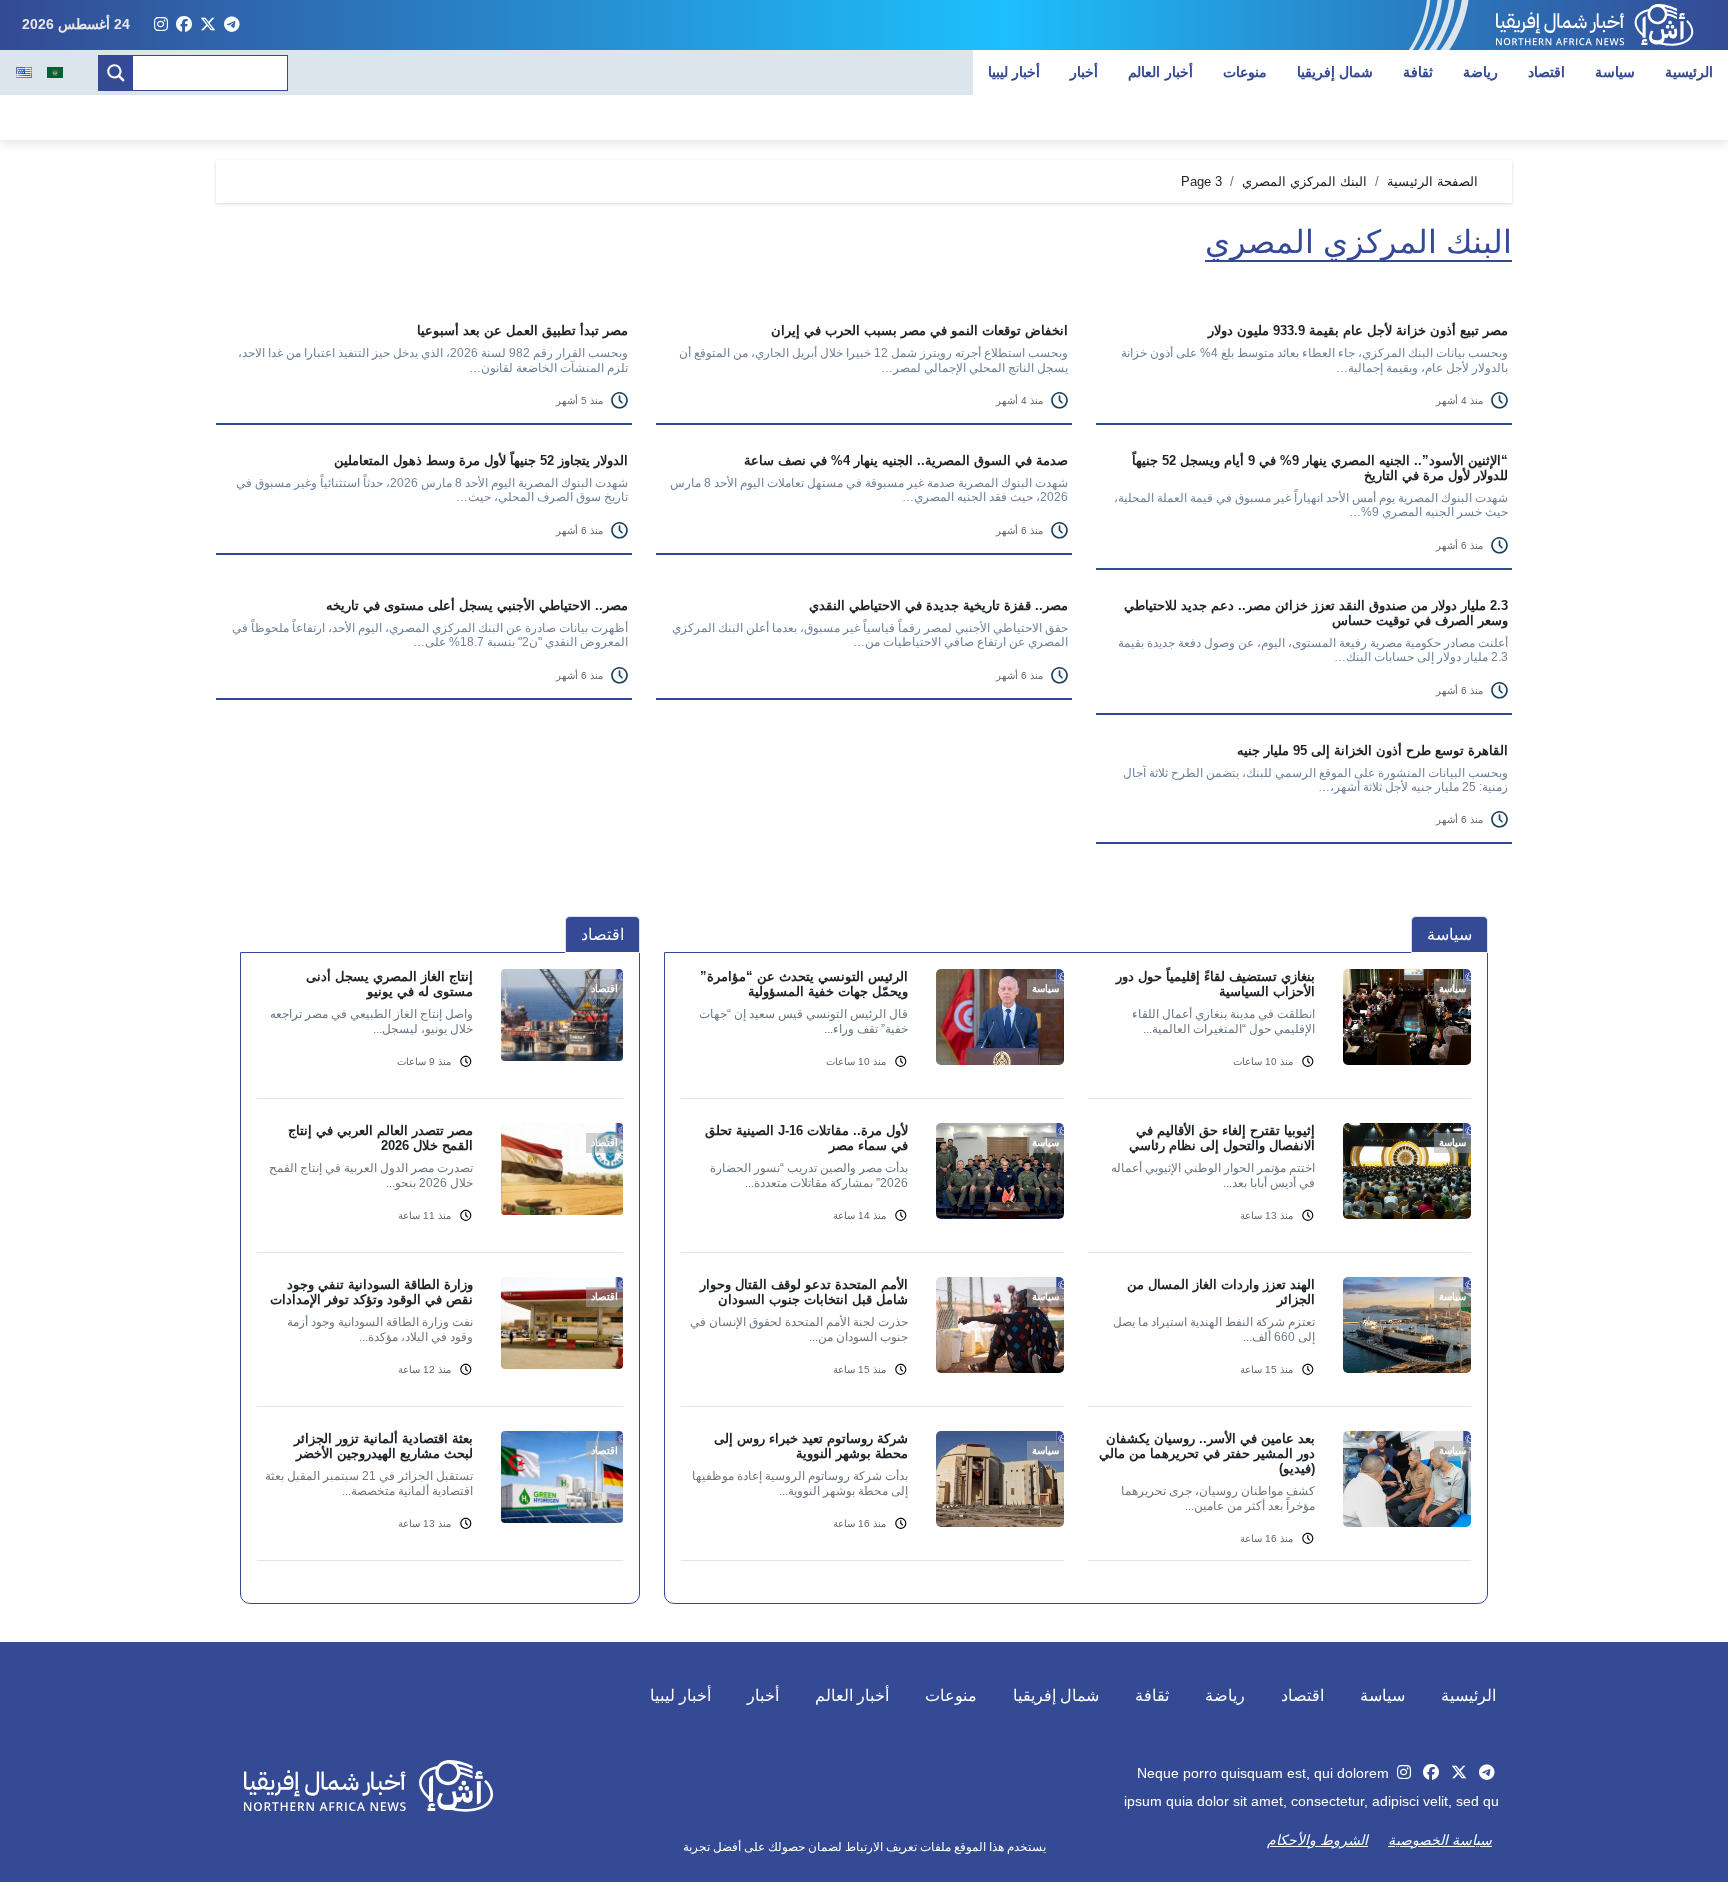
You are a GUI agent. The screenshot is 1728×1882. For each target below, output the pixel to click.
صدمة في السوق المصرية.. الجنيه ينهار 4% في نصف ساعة (906, 460)
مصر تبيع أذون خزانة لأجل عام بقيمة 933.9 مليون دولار (1358, 330)
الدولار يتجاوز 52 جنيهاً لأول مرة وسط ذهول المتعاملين (481, 460)
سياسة (1615, 72)
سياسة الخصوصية (1440, 1840)
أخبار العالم (1160, 72)
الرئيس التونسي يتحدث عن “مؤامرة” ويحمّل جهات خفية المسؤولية (804, 984)
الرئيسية (1689, 72)
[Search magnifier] (116, 73)
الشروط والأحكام (1317, 1840)
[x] (208, 25)
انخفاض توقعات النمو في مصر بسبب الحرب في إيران (919, 330)
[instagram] (161, 25)
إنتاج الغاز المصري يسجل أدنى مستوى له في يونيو (389, 984)
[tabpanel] (1076, 1277)
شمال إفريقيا (1335, 72)
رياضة (1480, 72)
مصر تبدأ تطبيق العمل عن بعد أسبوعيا (522, 330)
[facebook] (184, 25)
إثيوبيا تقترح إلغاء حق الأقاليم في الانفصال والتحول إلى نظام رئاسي (1222, 1138)
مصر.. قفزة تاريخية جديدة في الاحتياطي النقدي (938, 605)
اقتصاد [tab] (602, 934)
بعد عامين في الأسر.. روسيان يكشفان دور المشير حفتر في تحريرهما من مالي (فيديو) (1207, 1453)
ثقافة (1418, 72)
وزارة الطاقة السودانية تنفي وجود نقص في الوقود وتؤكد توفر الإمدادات (371, 1292)
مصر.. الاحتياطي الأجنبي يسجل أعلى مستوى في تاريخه (477, 605)
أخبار (1084, 72)
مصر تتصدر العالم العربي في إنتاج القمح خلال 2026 (380, 1138)
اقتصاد (1546, 72)
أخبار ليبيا (1014, 72)
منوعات (1245, 72)
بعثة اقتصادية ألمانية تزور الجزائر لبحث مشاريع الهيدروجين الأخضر (383, 1446)
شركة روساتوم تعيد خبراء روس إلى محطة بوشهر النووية (811, 1446)
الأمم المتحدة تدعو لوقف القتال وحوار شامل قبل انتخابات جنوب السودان (804, 1292)
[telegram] (232, 25)
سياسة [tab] (1449, 934)
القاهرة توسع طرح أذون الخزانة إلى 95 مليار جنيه (1372, 750)
